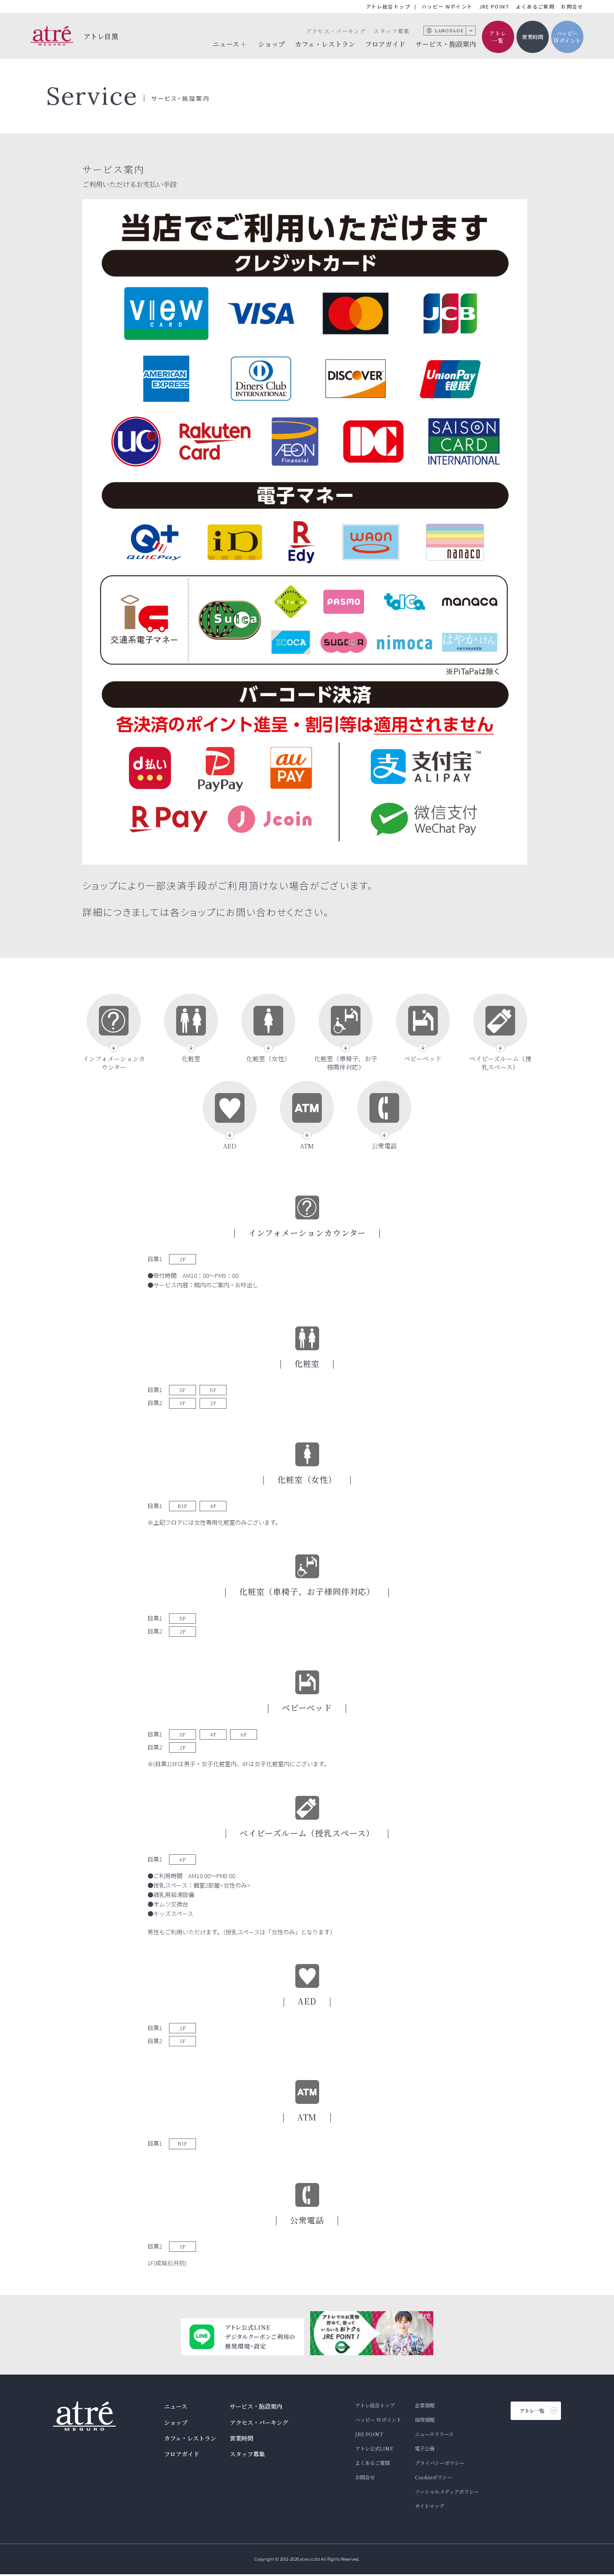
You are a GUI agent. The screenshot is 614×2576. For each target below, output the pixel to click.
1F (182, 1403)
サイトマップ (429, 2506)
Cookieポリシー (434, 2477)
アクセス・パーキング (336, 31)
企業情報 (425, 2405)
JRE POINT (494, 7)
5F (213, 1390)
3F (182, 1390)
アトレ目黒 (101, 36)
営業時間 (533, 37)
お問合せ (572, 7)
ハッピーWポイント (567, 37)
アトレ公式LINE (374, 2448)
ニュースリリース (434, 2434)
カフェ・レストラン (325, 44)
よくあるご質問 (535, 7)
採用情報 (425, 2420)
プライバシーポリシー (440, 2463)
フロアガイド (385, 44)
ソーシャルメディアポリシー (447, 2491)
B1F (182, 1506)
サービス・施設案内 (446, 44)
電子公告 (425, 2448)
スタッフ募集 (392, 31)
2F (183, 1259)
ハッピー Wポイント (447, 7)
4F (213, 1506)
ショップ (271, 44)
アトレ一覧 (498, 37)
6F (244, 1734)
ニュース (176, 2406)
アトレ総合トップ (388, 7)
